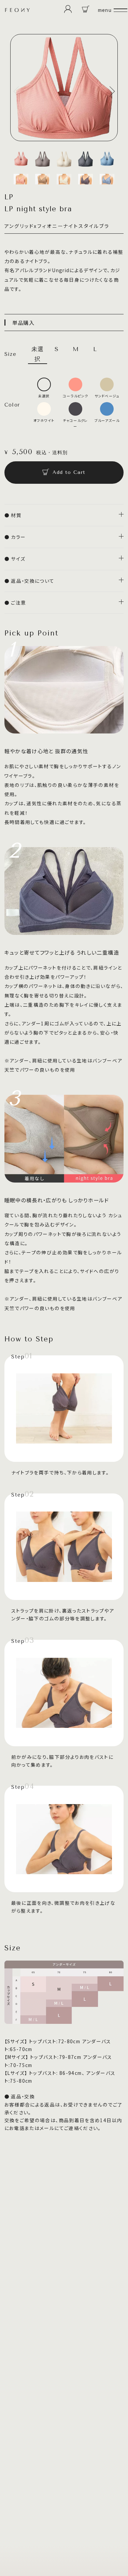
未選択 (38, 354)
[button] (18, 91)
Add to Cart (69, 472)
